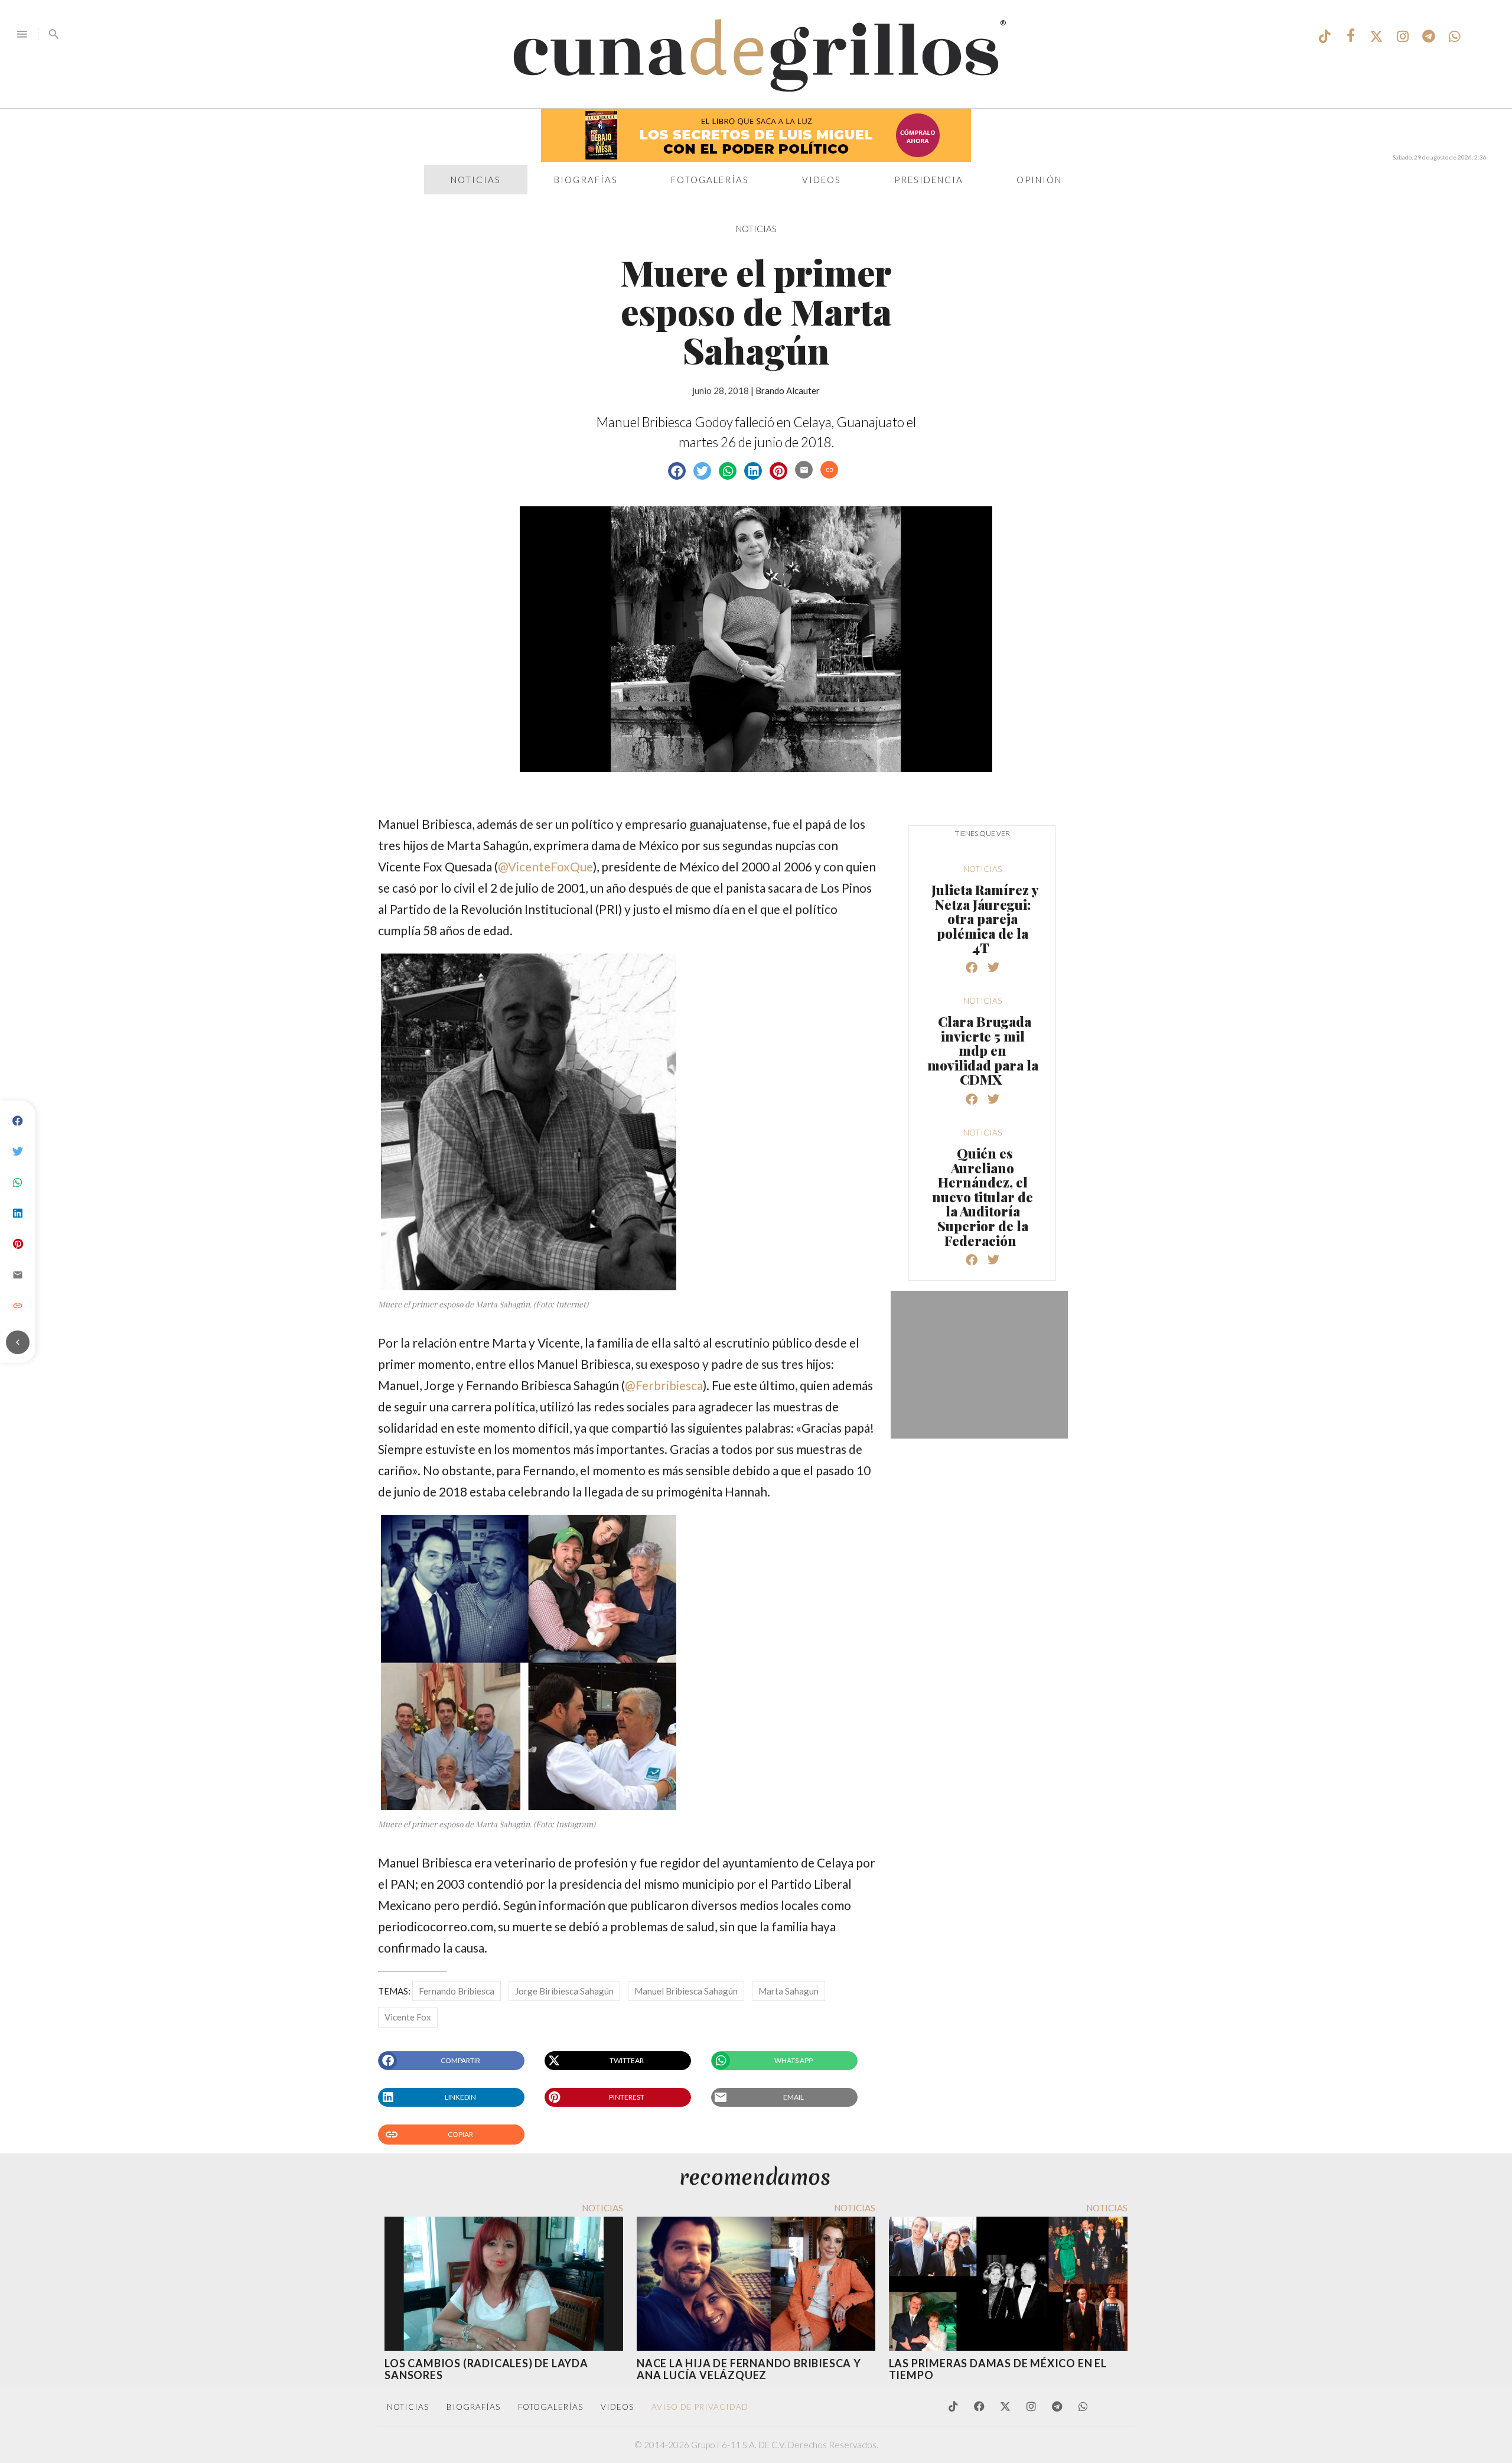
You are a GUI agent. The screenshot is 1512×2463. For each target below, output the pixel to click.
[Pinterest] (18, 1244)
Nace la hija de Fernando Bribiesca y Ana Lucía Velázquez (749, 2369)
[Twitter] (18, 1152)
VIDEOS (617, 2407)
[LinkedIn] (18, 1213)
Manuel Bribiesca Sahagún (686, 1991)
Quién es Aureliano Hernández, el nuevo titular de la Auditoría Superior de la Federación (983, 1197)
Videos (822, 180)
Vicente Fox (408, 2017)
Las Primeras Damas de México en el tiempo (998, 2369)
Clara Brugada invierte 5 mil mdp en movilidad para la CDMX (983, 1050)
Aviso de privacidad (700, 2407)
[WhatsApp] (18, 1183)
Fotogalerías (710, 180)
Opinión (1039, 180)
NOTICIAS (756, 229)
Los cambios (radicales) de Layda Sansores (486, 2369)
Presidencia (929, 180)
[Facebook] (18, 1121)
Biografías (586, 180)
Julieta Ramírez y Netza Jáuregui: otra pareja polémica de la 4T (985, 919)
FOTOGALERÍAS (550, 2407)
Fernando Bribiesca (457, 1991)
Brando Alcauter (788, 391)
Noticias (476, 180)
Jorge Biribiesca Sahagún (564, 1991)
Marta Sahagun (788, 1991)
